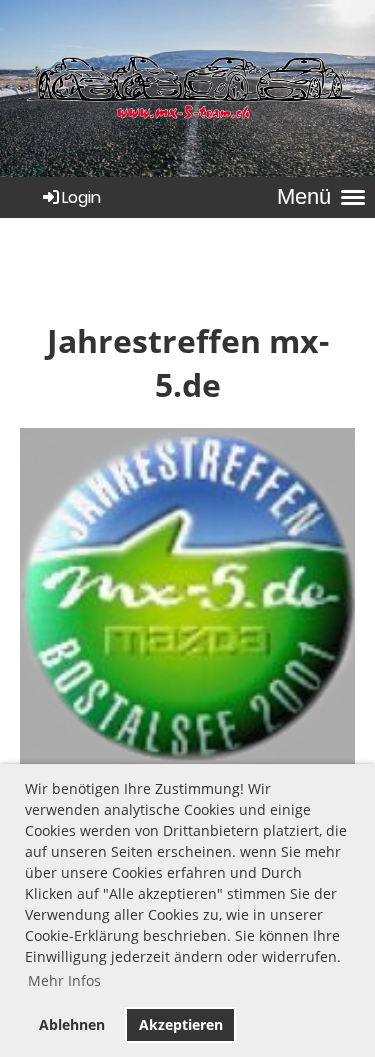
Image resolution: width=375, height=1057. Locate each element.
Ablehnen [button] (72, 1024)
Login (81, 197)
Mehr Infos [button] (64, 980)
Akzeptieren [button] (181, 1024)
